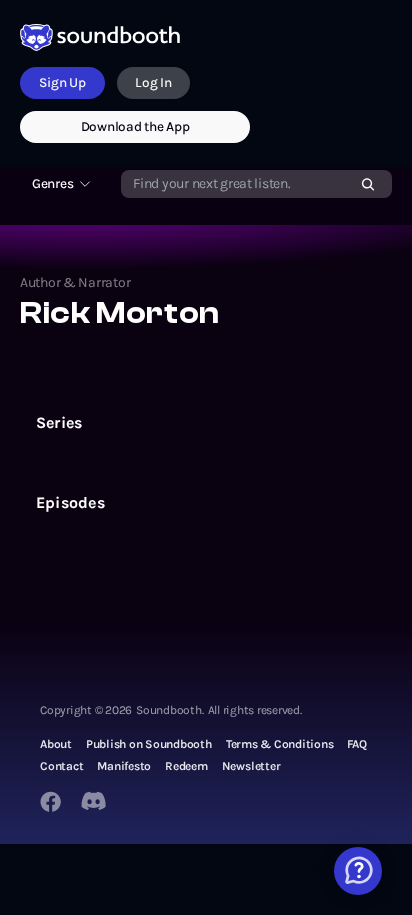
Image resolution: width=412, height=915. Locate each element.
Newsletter (251, 766)
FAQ (356, 744)
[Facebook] (50, 801)
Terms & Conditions (280, 744)
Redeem (186, 766)
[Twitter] (94, 801)
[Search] (368, 184)
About (56, 744)
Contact (61, 766)
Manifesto (124, 766)
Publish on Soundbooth (149, 744)
